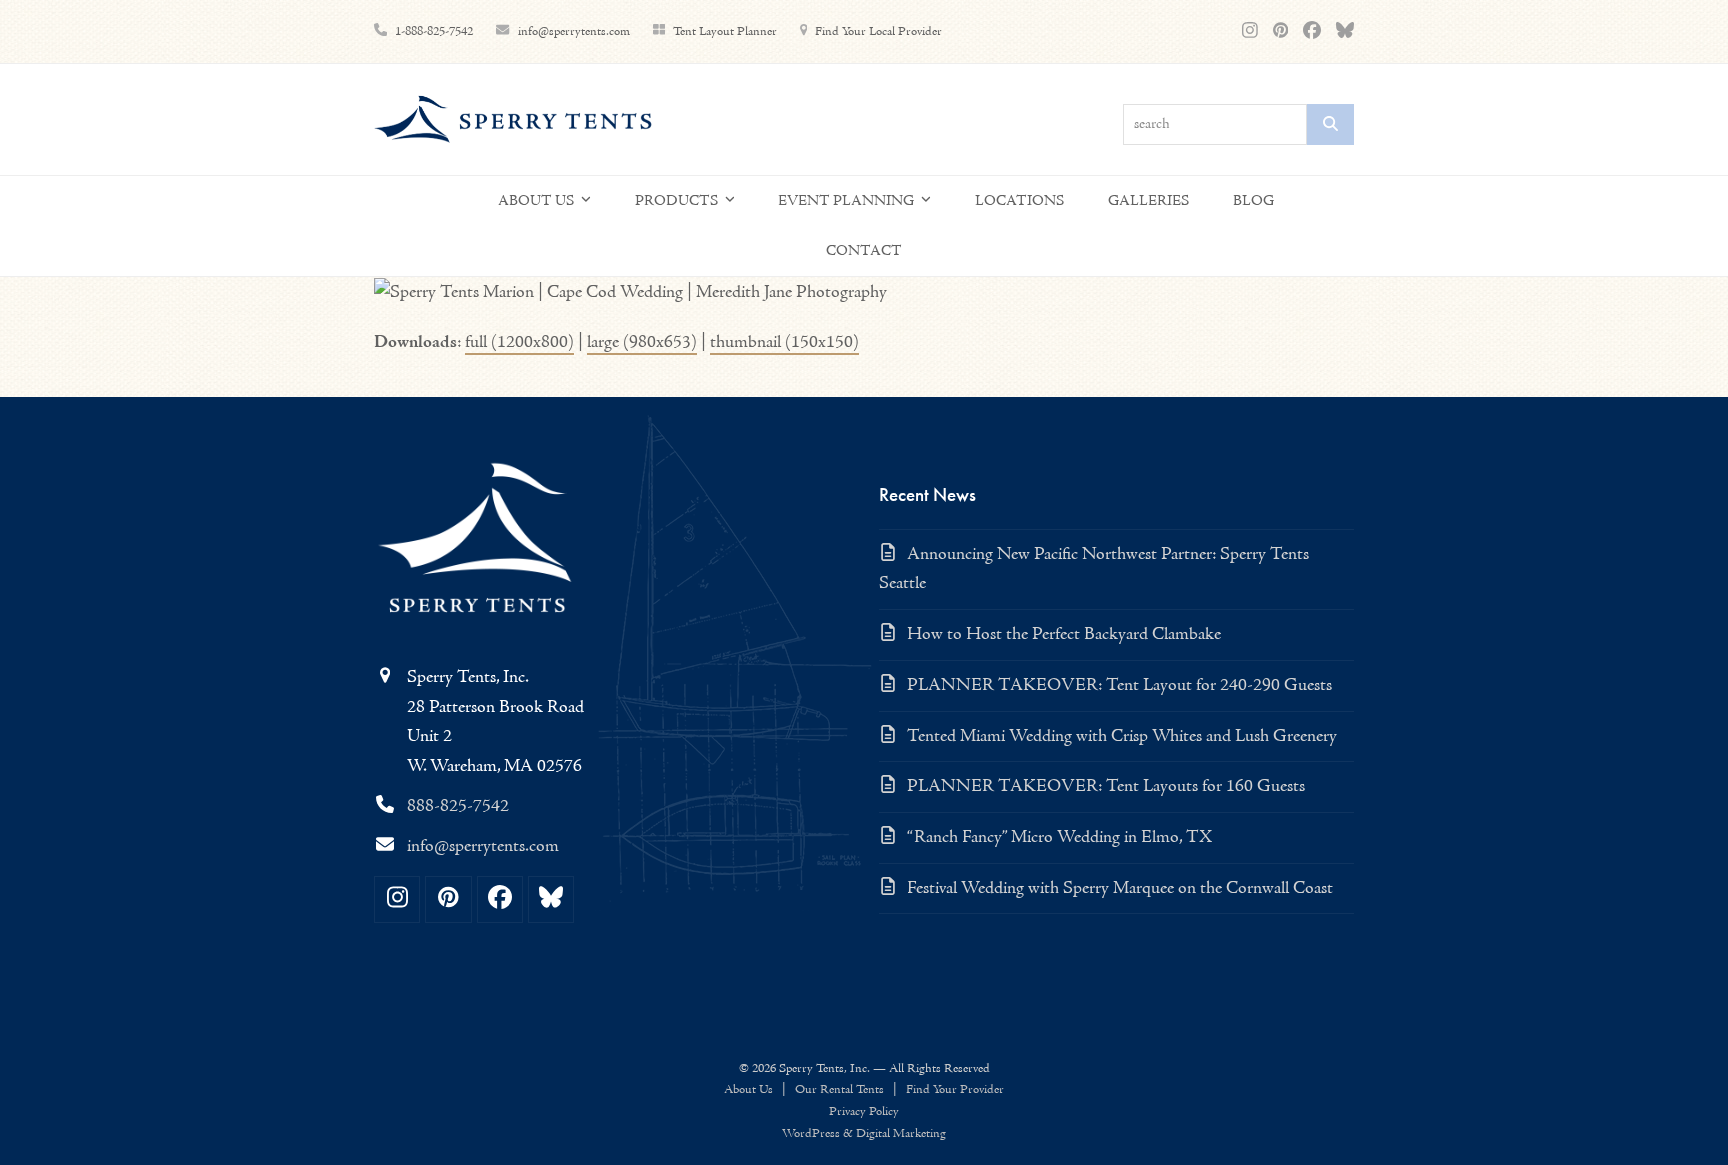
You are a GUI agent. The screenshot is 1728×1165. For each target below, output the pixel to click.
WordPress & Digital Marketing (864, 1133)
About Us (748, 1089)
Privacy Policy (864, 1111)
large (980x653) (642, 342)
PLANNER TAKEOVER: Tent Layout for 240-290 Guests (1119, 685)
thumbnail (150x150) (784, 342)
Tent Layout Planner (725, 31)
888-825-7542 (458, 806)
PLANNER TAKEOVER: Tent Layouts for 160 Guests (1106, 786)
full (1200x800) (519, 342)
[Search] (1330, 124)
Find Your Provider (955, 1089)
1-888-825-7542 (434, 31)
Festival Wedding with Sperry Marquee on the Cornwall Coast (1120, 888)
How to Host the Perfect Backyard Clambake (1064, 634)
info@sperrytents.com (575, 31)
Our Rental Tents (839, 1089)
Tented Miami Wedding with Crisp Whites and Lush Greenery (1122, 736)
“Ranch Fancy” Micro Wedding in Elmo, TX (1059, 837)
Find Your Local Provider (878, 31)
